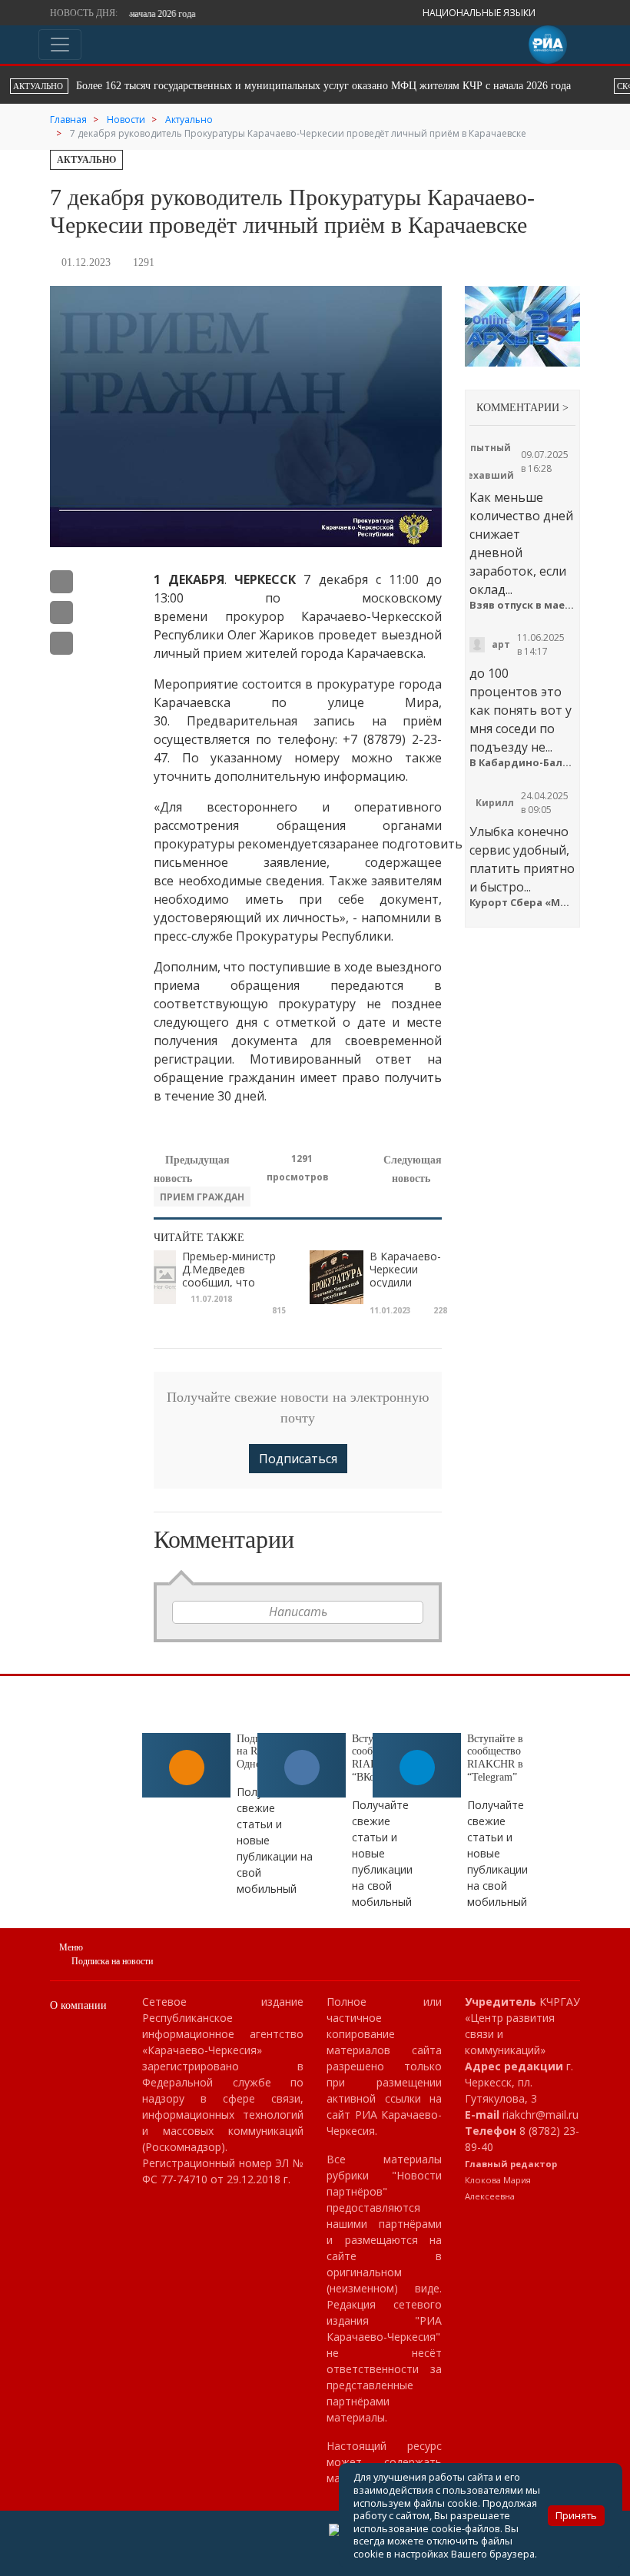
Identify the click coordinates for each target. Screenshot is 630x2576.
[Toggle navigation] (60, 45)
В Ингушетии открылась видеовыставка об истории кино (204, 86)
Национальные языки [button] (480, 13)
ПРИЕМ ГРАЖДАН (202, 1197)
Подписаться (298, 1459)
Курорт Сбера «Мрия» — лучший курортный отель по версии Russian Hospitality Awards (522, 903)
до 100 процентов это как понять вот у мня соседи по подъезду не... (521, 710)
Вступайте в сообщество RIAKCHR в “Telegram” (495, 1758)
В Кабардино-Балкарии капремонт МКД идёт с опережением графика (522, 763)
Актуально (86, 160)
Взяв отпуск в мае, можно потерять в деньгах (522, 605)
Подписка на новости (112, 1961)
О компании (78, 2005)
